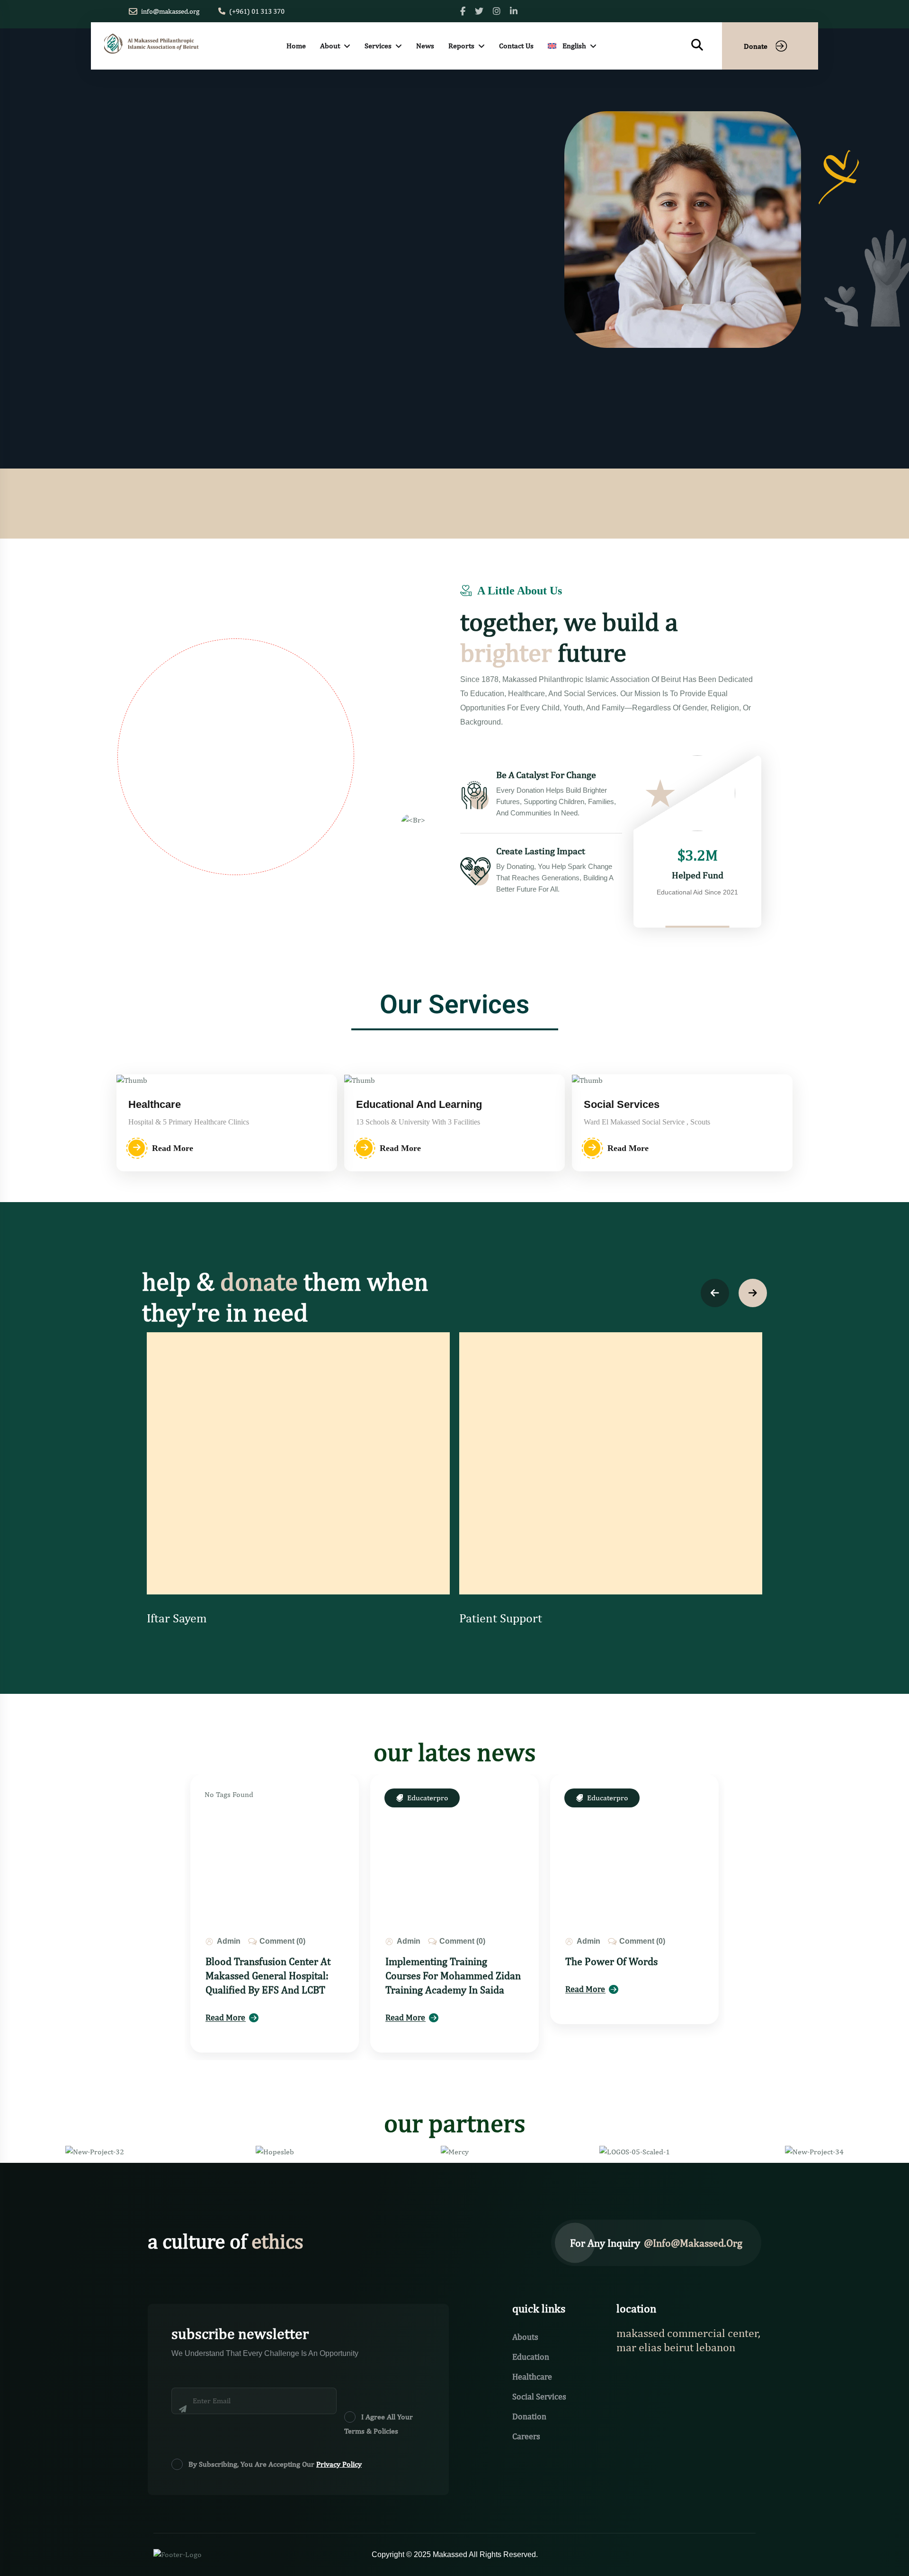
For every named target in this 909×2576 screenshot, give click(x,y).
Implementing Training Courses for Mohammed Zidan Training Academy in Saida (453, 1975)
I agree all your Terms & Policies (379, 2424)
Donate (756, 46)
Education (531, 2357)
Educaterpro (428, 1798)
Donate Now (274, 306)
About (330, 46)
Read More (175, 306)
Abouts (525, 2337)
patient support (501, 1618)
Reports (461, 46)
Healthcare (532, 2377)
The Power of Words (611, 1961)
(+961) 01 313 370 (257, 11)
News (425, 46)
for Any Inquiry (656, 2243)
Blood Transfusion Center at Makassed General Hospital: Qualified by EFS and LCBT (268, 1975)
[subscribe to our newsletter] (207, 2423)
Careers (526, 2436)
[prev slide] (715, 1293)
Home (296, 46)
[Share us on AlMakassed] (463, 11)
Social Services (539, 2396)
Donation (529, 2416)
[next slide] (753, 1293)
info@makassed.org (170, 11)
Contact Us (516, 46)
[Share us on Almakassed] (479, 11)
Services (378, 46)
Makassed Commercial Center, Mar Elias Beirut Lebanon (688, 2340)
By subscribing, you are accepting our (275, 2464)
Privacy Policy (339, 2464)
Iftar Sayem (177, 1618)
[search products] (697, 45)
